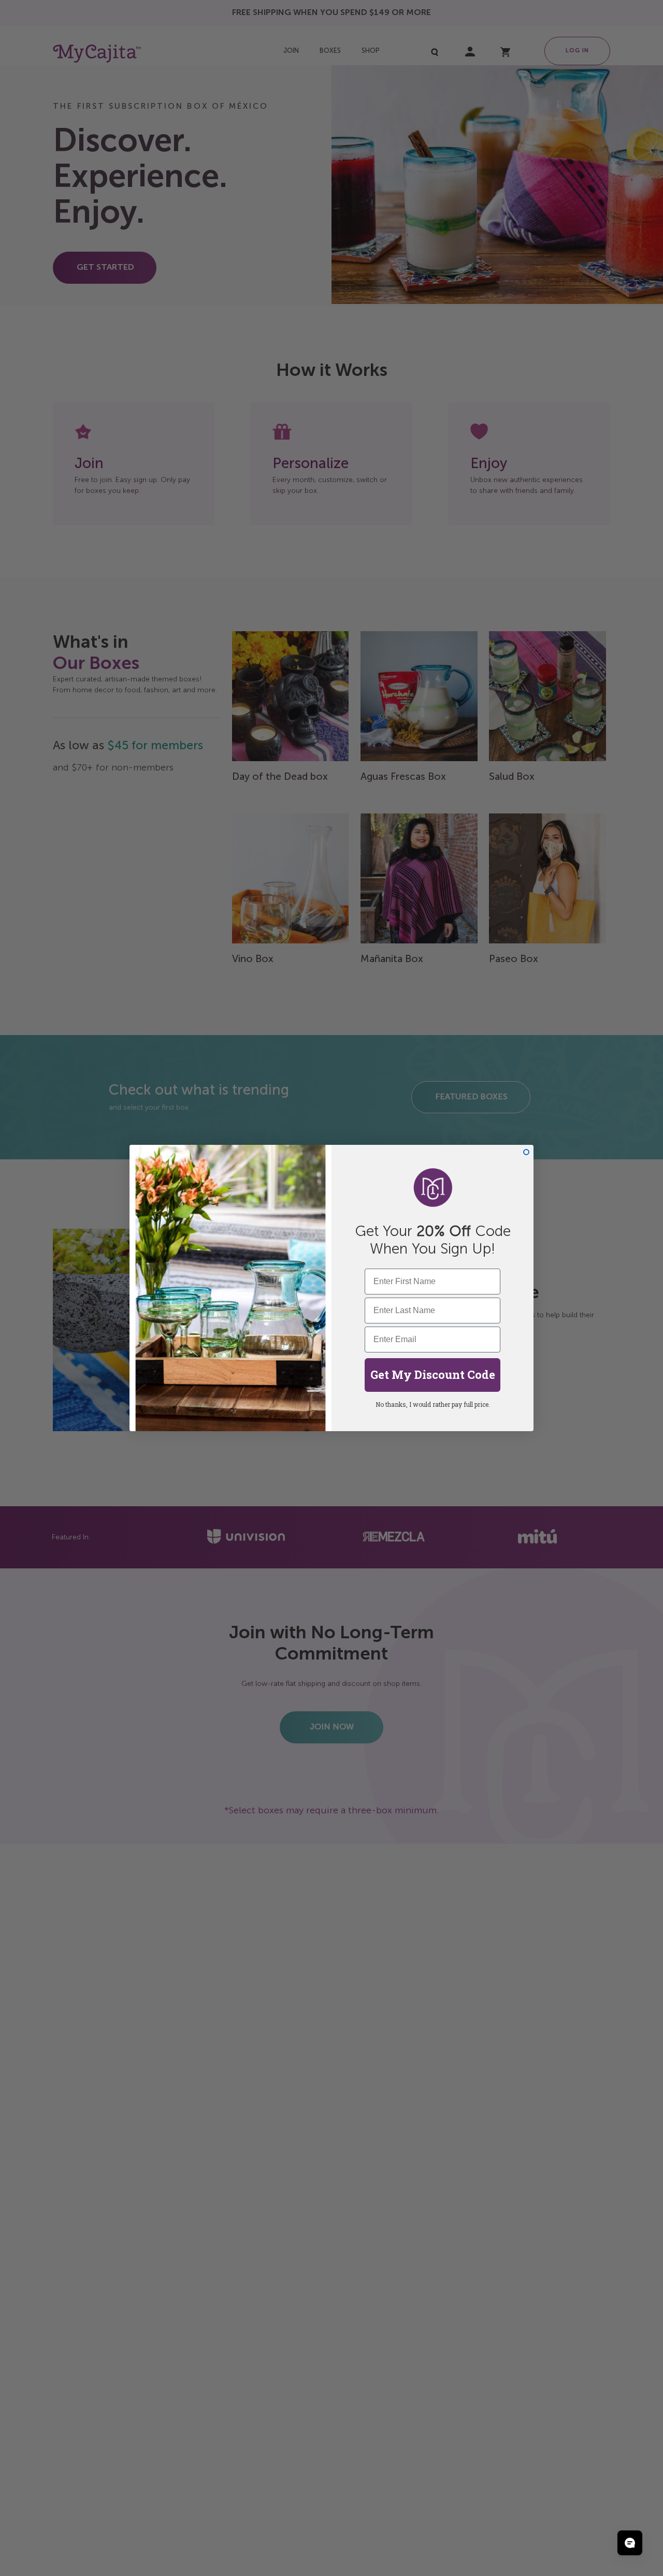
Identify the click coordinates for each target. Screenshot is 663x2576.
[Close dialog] (526, 1152)
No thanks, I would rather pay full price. (433, 1404)
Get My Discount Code (433, 1374)
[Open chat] (630, 2543)
